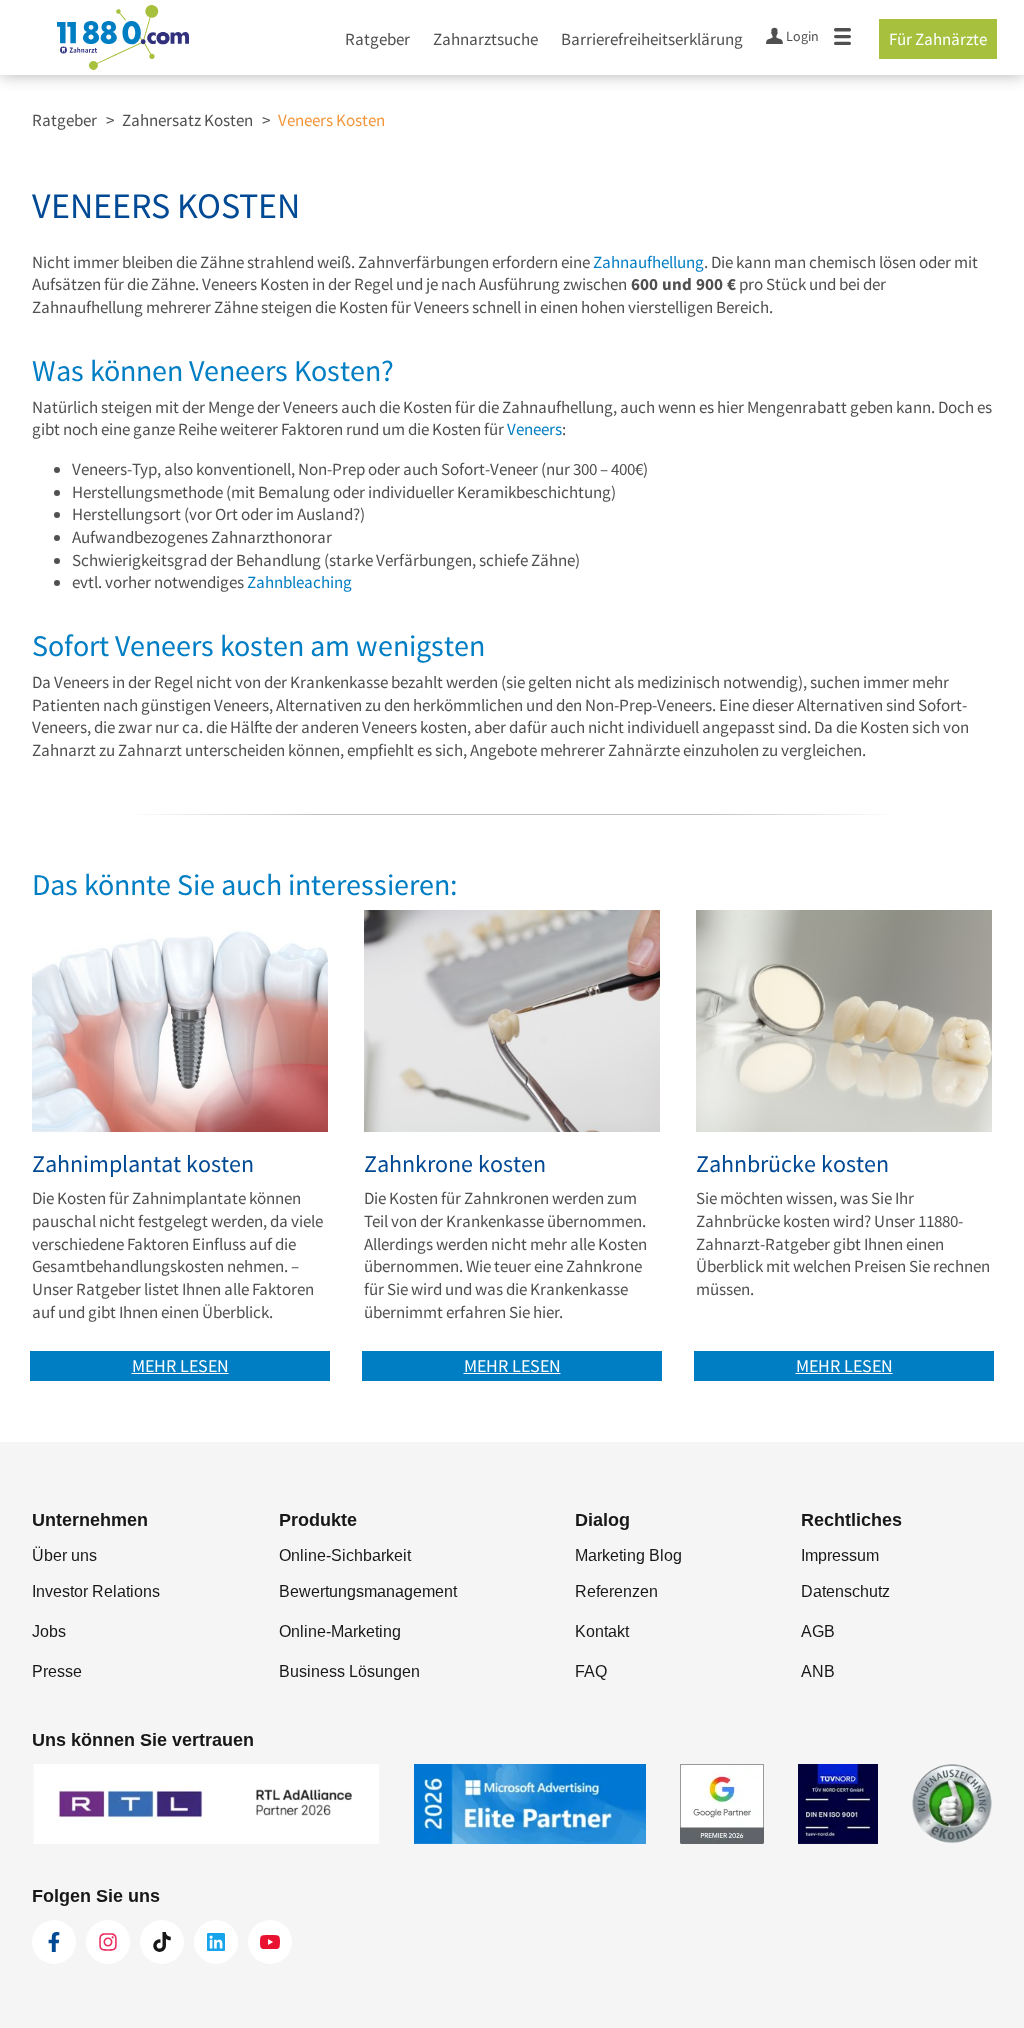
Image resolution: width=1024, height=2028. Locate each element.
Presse (57, 1671)
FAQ (591, 1671)
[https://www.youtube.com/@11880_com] (270, 1942)
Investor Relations (96, 1591)
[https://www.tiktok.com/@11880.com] (162, 1942)
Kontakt (602, 1631)
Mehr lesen (180, 1365)
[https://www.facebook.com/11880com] (54, 1942)
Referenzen (616, 1591)
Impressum (840, 1555)
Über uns (64, 1555)
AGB (818, 1631)
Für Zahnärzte (938, 39)
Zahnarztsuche (485, 39)
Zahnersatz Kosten (187, 120)
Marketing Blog (628, 1555)
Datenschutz (845, 1591)
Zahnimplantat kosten (143, 1164)
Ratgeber (377, 39)
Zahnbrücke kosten (792, 1164)
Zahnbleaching (299, 582)
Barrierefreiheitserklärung (652, 39)
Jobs (49, 1631)
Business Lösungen (349, 1671)
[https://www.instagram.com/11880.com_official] (108, 1942)
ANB (818, 1671)
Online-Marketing (340, 1631)
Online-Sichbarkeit (345, 1555)
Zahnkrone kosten (455, 1164)
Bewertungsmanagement (368, 1591)
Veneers (534, 429)
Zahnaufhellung (648, 262)
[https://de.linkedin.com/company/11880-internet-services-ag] (216, 1942)
